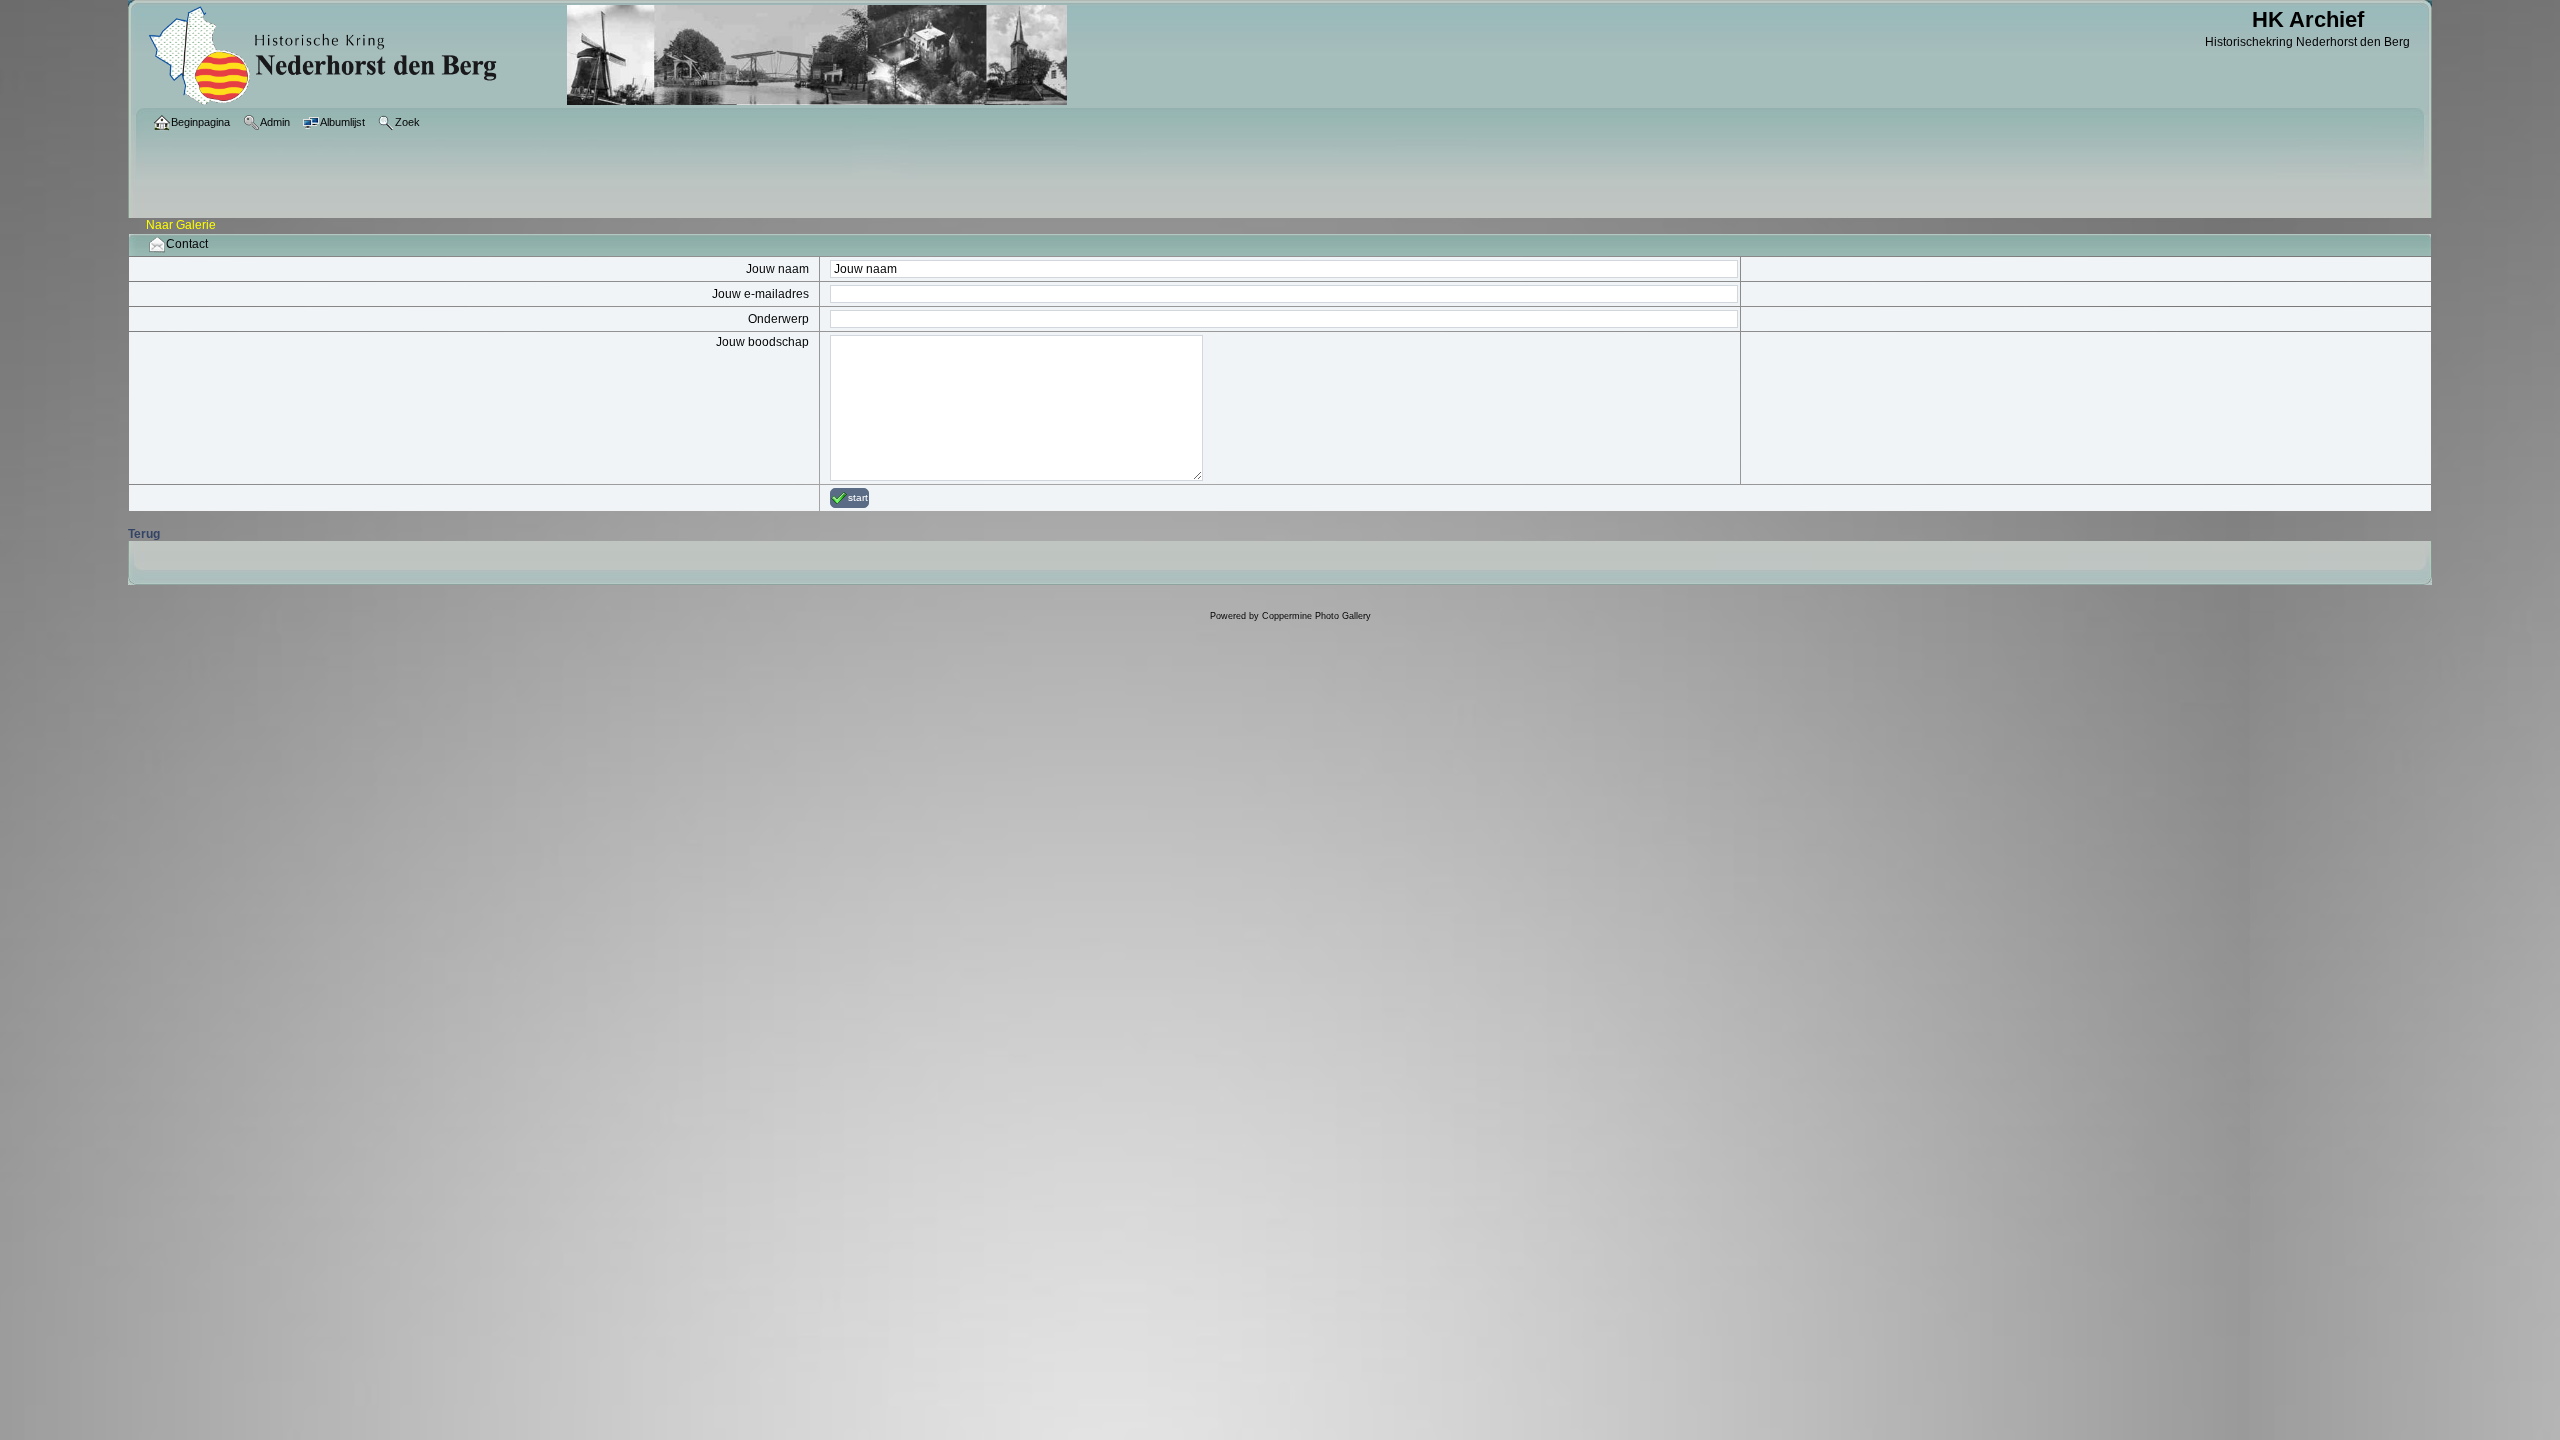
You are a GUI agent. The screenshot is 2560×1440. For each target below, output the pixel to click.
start (858, 497)
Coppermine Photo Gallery (1316, 616)
